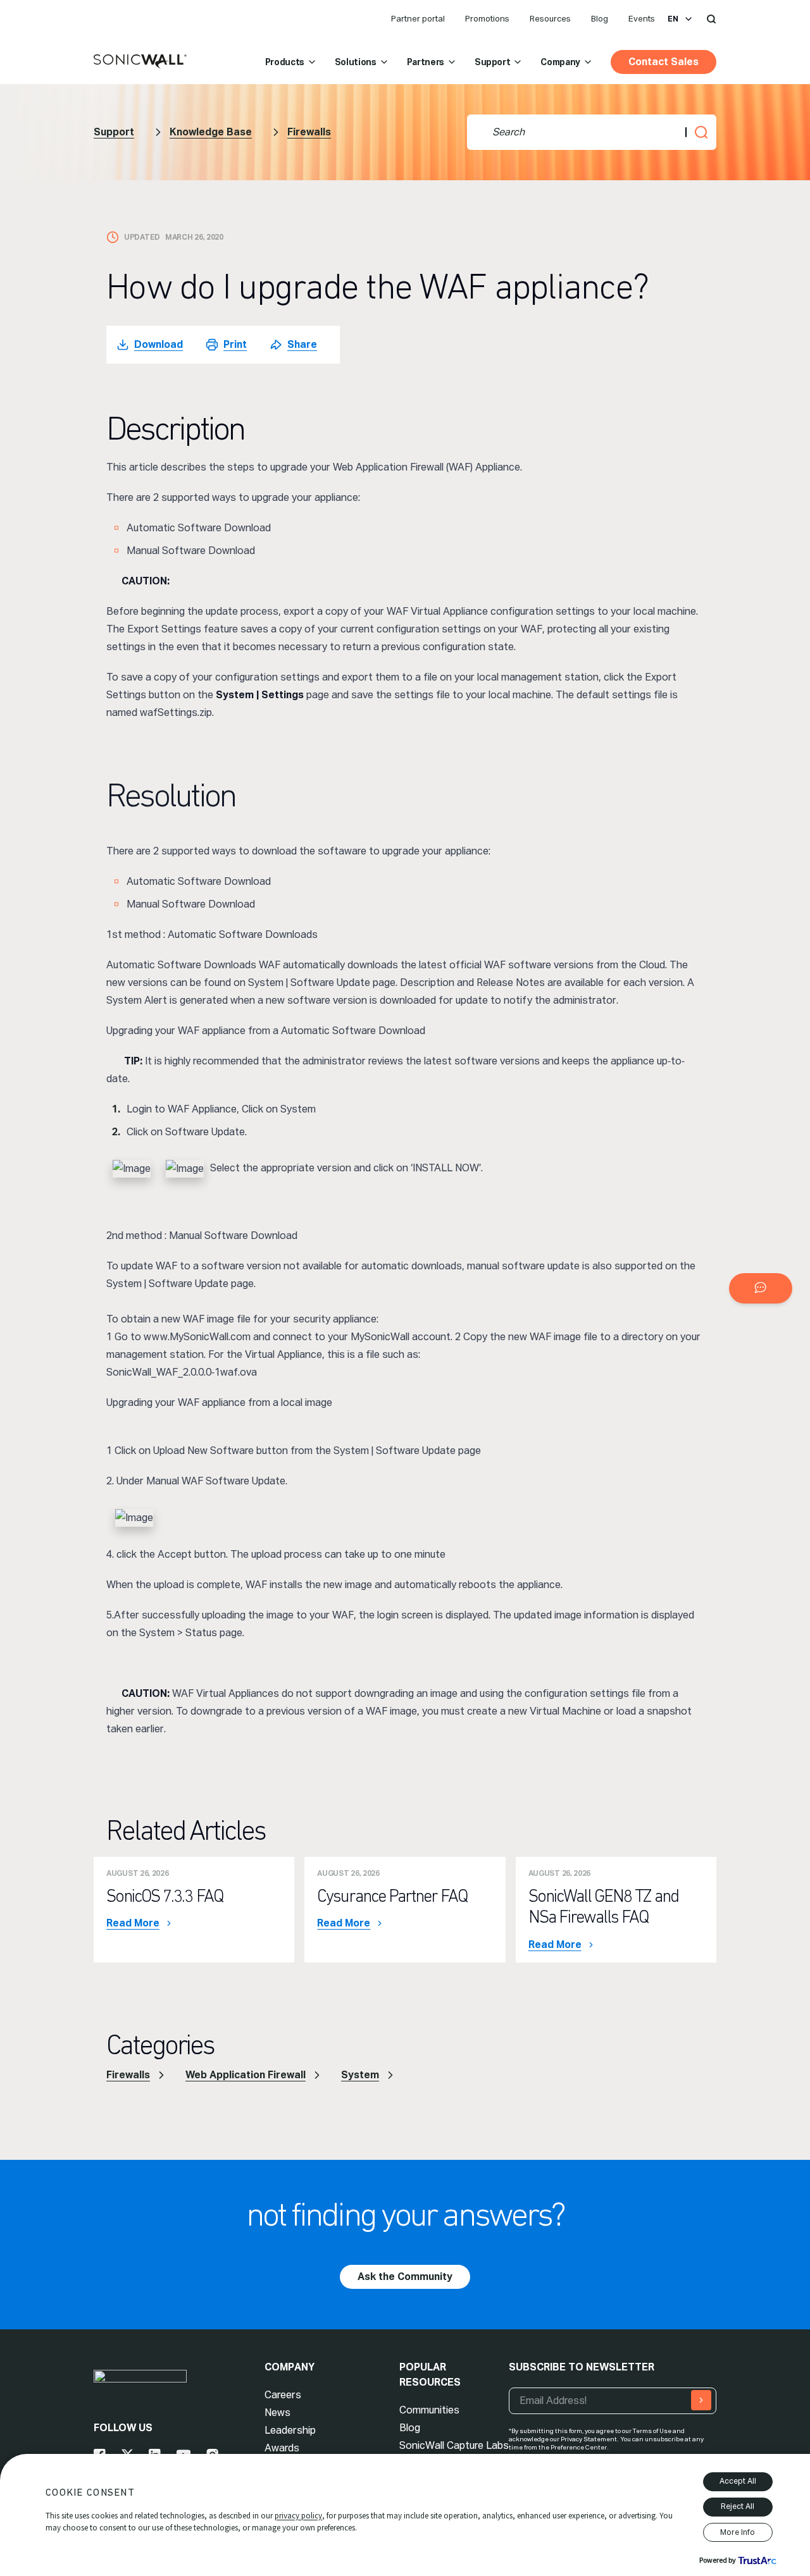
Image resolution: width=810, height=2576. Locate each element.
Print (235, 344)
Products (285, 62)
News (277, 2413)
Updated (142, 237)
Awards (282, 2448)
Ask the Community (405, 2277)
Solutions (356, 62)
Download (159, 344)
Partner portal (418, 19)
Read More (133, 1923)
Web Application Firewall (246, 2075)
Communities (429, 2410)
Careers (283, 2395)
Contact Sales (664, 62)
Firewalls (309, 132)
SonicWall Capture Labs (454, 2445)
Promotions (487, 19)
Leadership (290, 2430)
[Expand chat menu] (761, 1288)
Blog (600, 19)
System (360, 2075)
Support (493, 62)
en (673, 19)
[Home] (140, 62)
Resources (550, 19)
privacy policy (298, 2516)
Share (302, 344)
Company (560, 62)
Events (642, 19)
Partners (426, 62)
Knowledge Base (211, 132)
